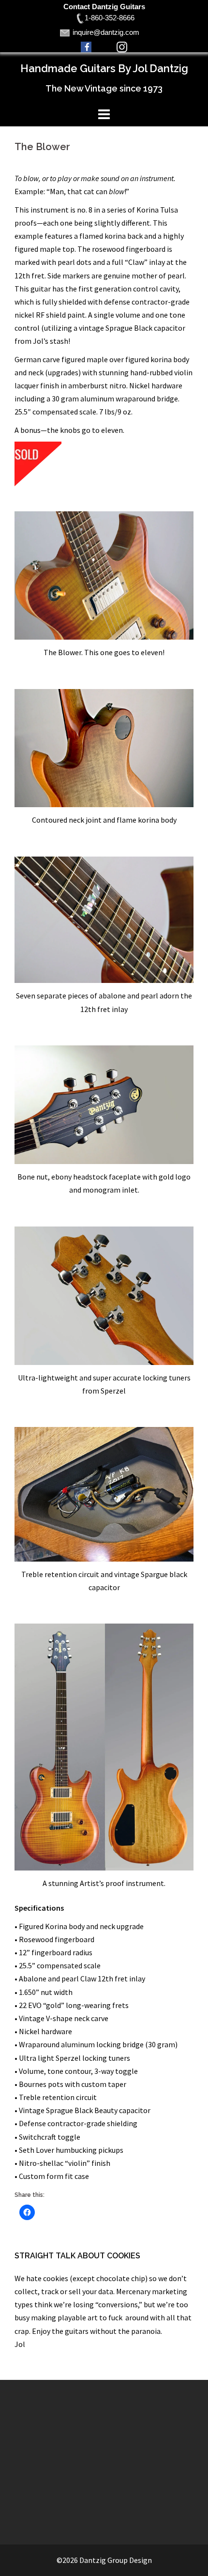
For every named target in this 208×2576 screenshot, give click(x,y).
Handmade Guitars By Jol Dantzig (104, 68)
